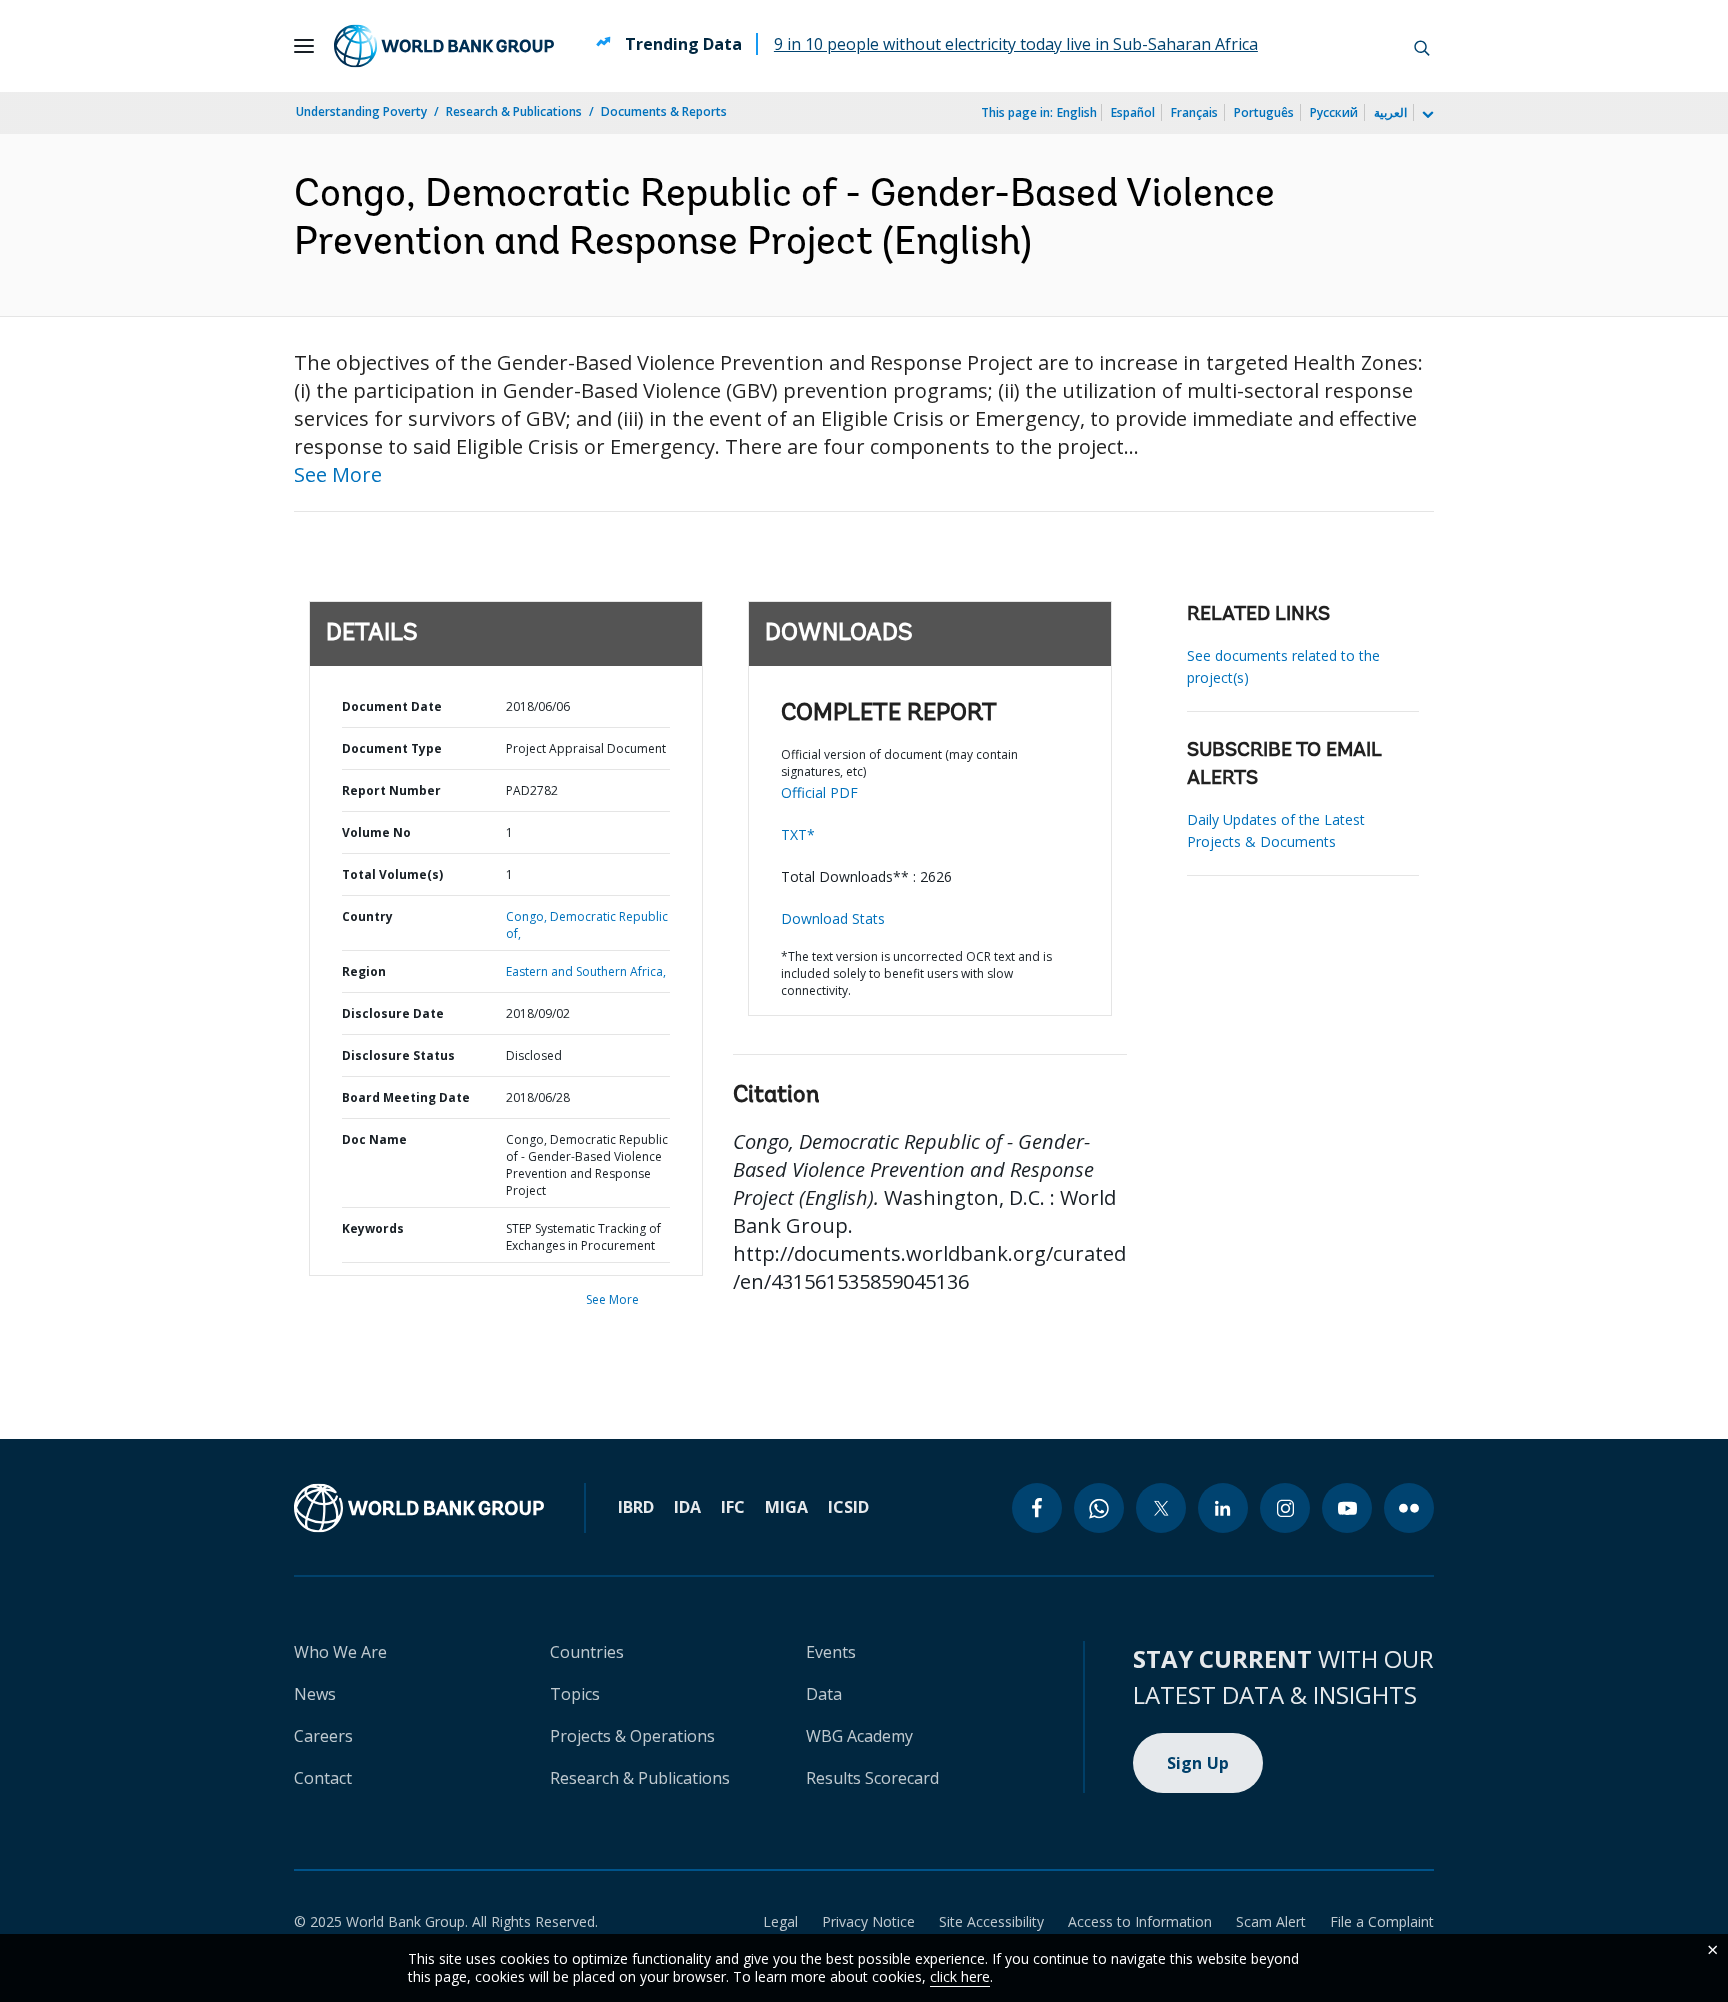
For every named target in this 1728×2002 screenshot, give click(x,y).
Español (1133, 112)
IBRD (636, 1507)
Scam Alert (1271, 1921)
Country (367, 916)
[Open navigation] (304, 46)
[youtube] (1347, 1508)
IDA (687, 1507)
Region (364, 971)
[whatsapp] (1099, 1508)
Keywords (373, 1228)
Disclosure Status (398, 1055)
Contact (323, 1778)
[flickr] (1409, 1508)
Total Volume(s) (392, 874)
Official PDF (819, 792)
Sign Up (1198, 1763)
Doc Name (374, 1139)
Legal (780, 1921)
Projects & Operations (632, 1736)
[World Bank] (419, 1508)
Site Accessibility (991, 1921)
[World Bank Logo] (444, 46)
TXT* (798, 834)
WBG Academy (859, 1736)
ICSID (848, 1507)
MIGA (786, 1507)
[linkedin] (1223, 1508)
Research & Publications (514, 111)
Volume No (376, 832)
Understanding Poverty (361, 111)
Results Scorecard (872, 1778)
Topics (575, 1694)
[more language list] (1426, 115)
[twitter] (1161, 1508)
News (315, 1694)
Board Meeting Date (406, 1097)
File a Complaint (1382, 1921)
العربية (1390, 112)
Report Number (391, 790)
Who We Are (340, 1652)
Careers (323, 1736)
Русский (1334, 112)
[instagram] (1285, 1508)
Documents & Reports (664, 111)
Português (1264, 112)
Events (831, 1652)
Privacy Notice (868, 1921)
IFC (733, 1507)
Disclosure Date (393, 1013)
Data (824, 1694)
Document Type (392, 748)
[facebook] (1037, 1508)
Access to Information (1140, 1921)
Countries (587, 1652)
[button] (1422, 46)
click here (960, 1976)
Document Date (392, 706)
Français (1194, 112)
